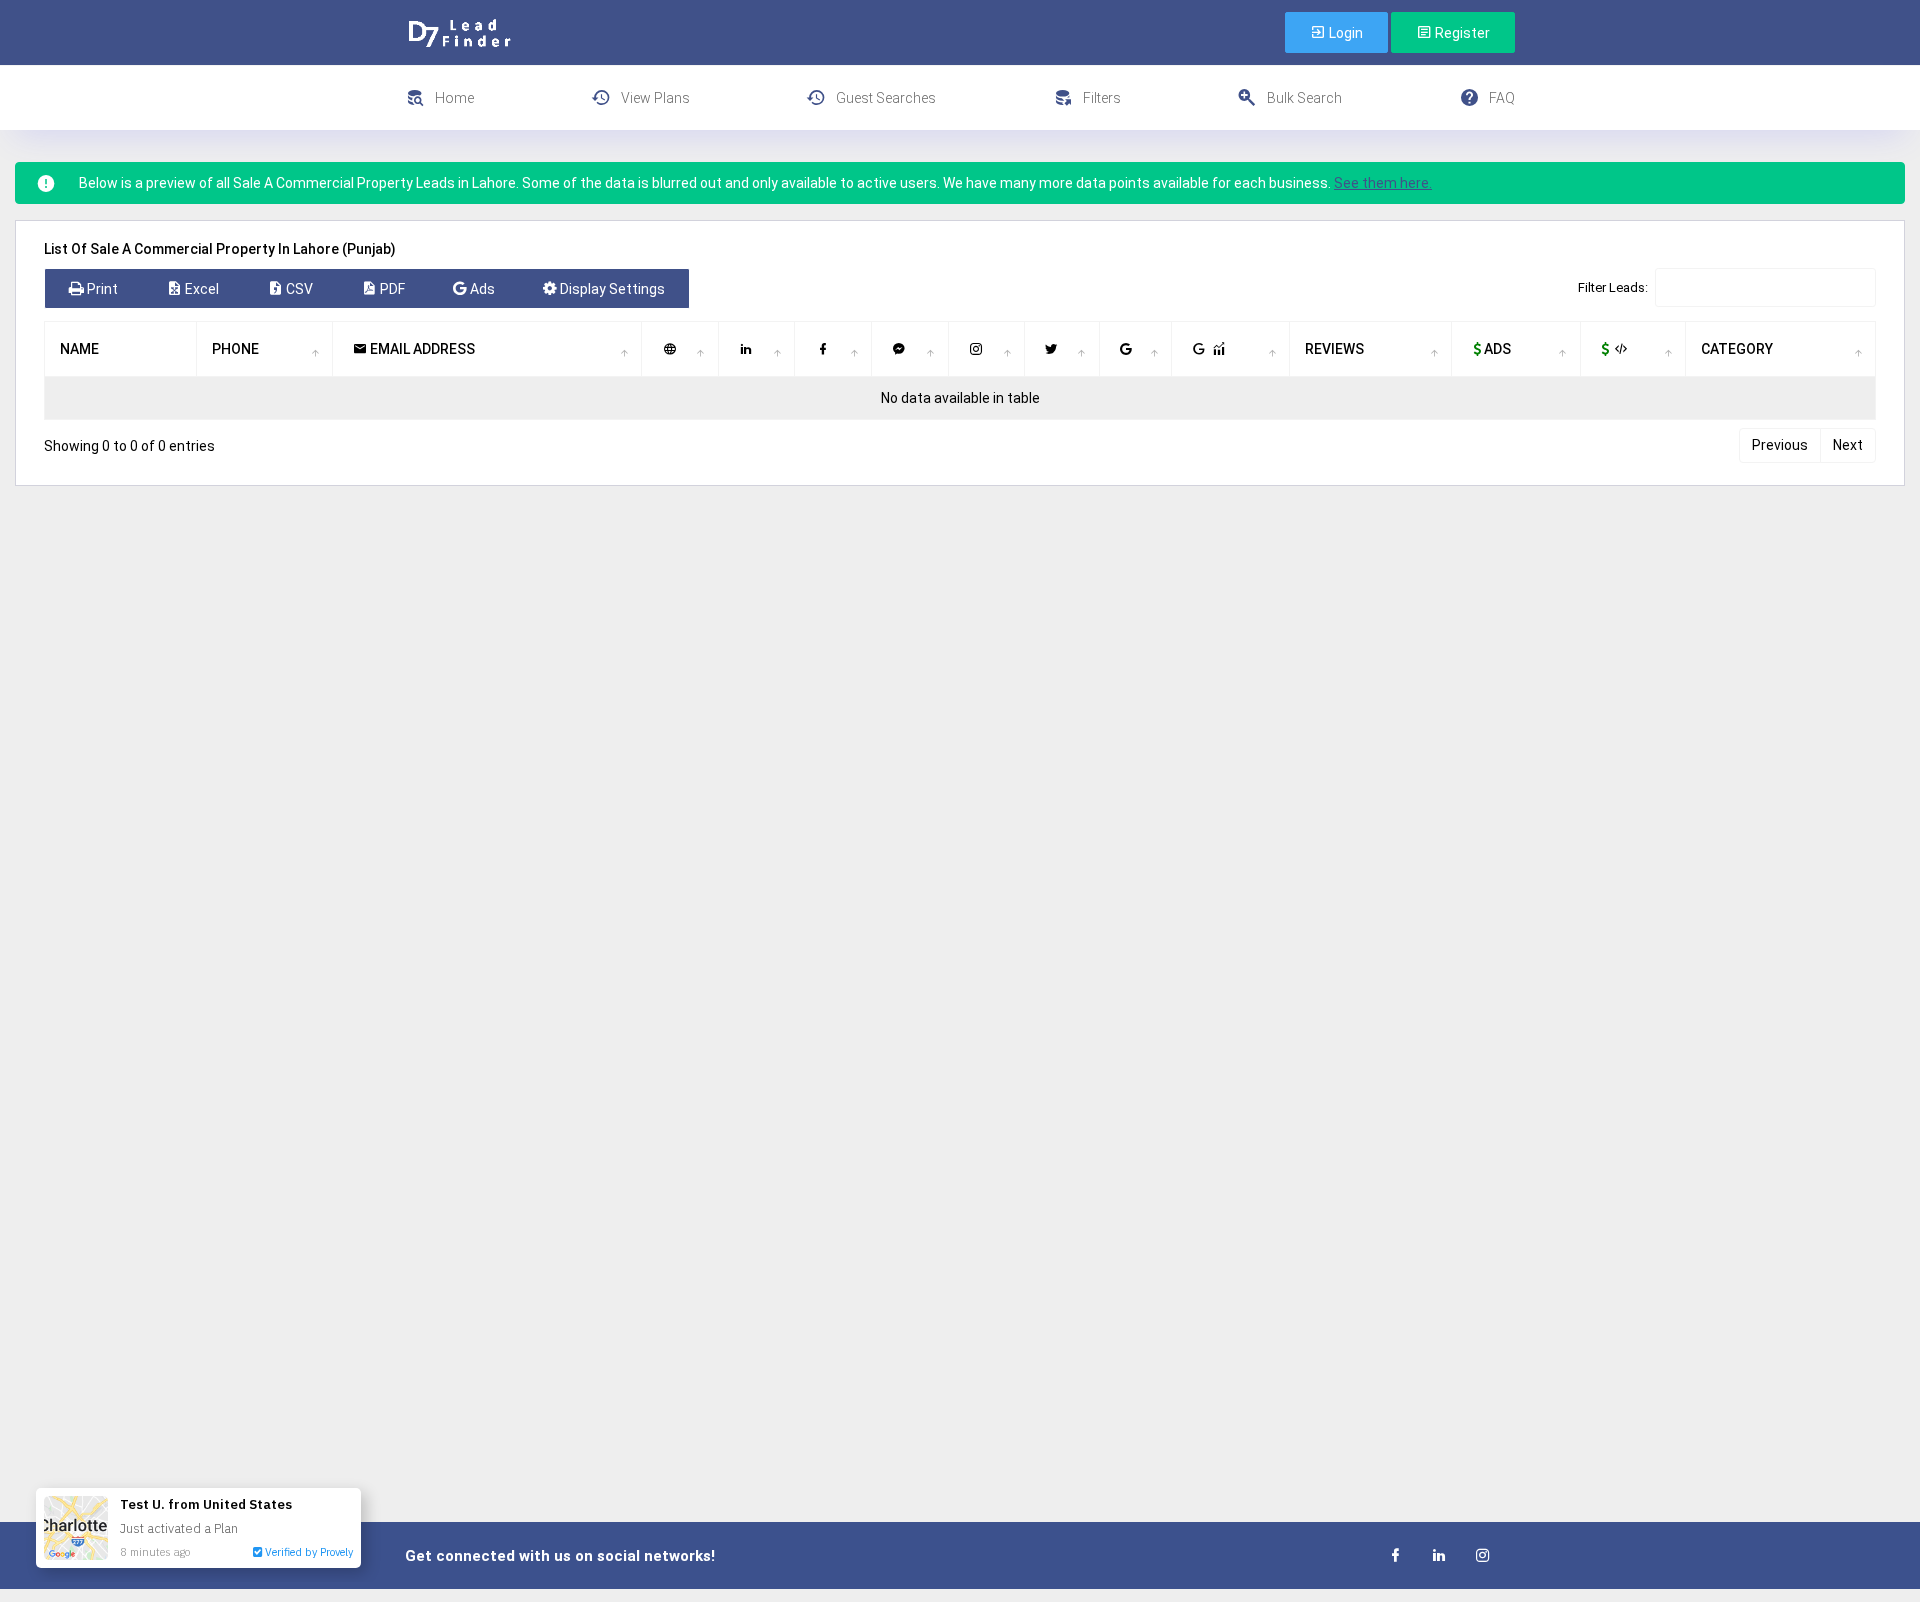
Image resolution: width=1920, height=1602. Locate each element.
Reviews (1334, 349)
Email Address (421, 349)
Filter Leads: (1613, 287)
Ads (1496, 349)
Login (1344, 33)
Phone (235, 349)
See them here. (1383, 183)
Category (1737, 349)
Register (1461, 33)
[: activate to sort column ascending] (680, 349)
